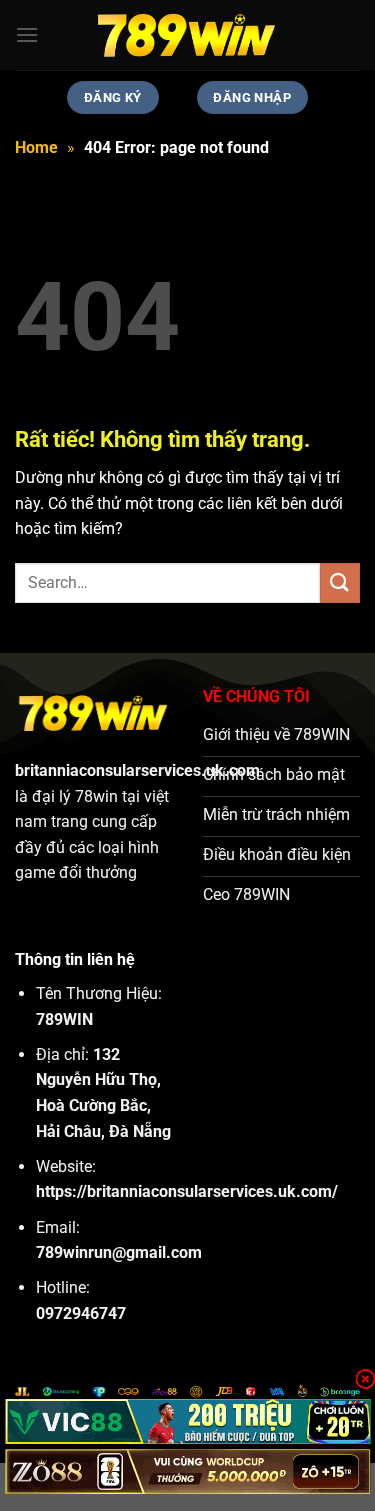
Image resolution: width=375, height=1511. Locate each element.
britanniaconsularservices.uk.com (137, 770)
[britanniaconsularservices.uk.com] (188, 35)
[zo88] (187, 1471)
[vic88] (187, 1421)
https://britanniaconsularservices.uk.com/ (187, 1191)
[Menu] (27, 34)
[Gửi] (340, 582)
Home (36, 147)
